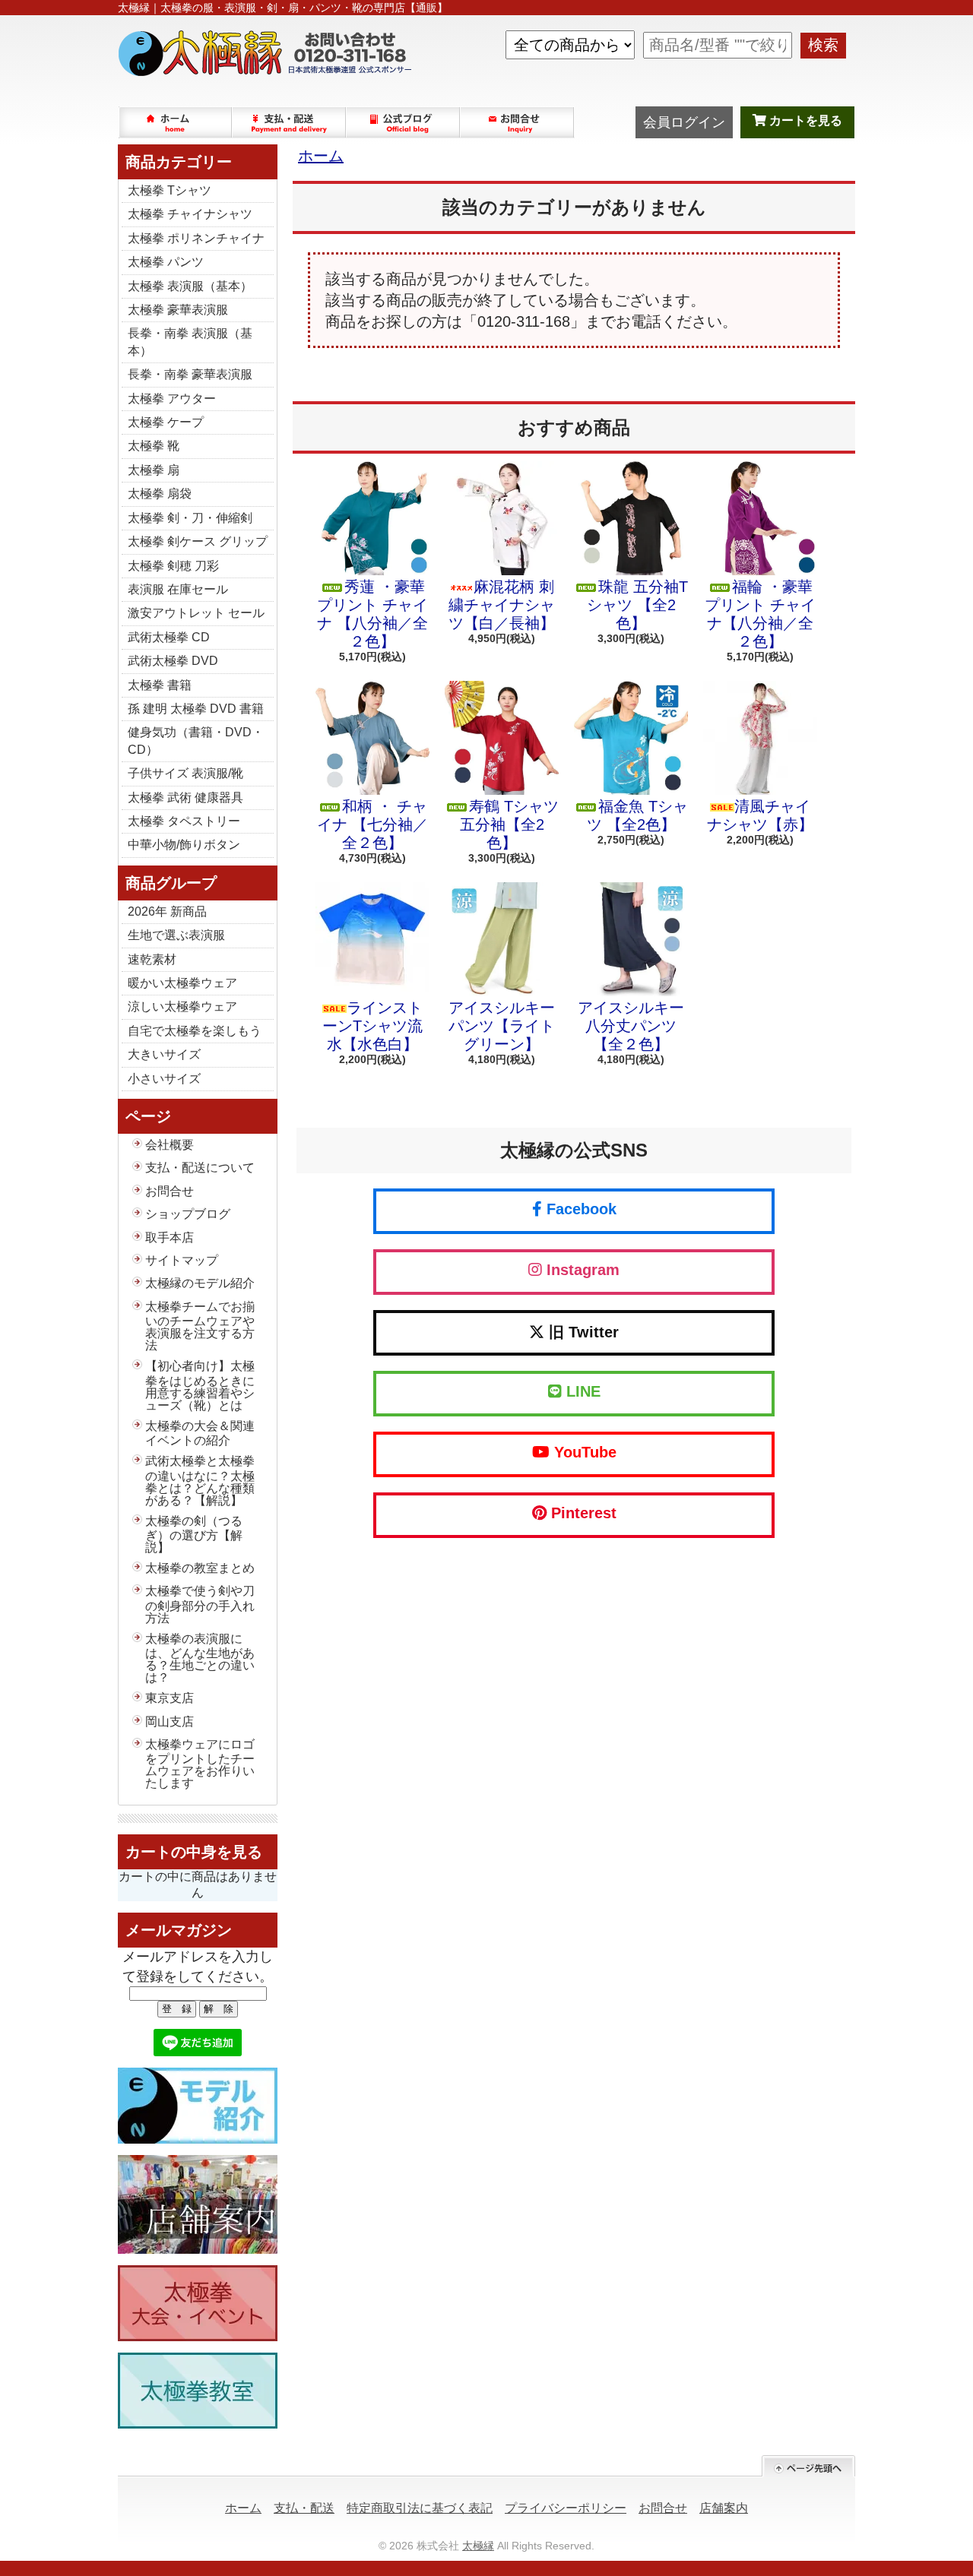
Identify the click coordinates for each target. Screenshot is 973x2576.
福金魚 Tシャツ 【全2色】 (637, 815)
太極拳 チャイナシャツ (190, 214)
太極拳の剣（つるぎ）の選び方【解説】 (194, 1534)
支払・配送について (290, 122)
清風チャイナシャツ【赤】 (760, 815)
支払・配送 (304, 2508)
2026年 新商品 (167, 911)
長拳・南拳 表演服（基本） (190, 342)
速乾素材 (152, 959)
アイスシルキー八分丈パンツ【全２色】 (631, 1026)
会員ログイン (684, 122)
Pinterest (582, 1513)
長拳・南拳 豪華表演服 (190, 374)
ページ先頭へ (808, 2466)
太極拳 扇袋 (160, 494)
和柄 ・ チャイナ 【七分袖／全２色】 (372, 824)
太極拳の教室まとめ (200, 1568)
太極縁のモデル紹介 (200, 1283)
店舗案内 (724, 2508)
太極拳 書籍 (160, 685)
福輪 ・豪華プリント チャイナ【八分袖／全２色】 (760, 614)
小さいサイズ (164, 1079)
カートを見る (804, 120)
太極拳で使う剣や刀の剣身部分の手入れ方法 (200, 1604)
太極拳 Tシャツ (170, 190)
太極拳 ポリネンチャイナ (196, 238)
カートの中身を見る (194, 1852)
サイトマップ (182, 1260)
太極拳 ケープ (166, 422)
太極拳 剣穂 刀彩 (173, 566)
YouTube (583, 1452)
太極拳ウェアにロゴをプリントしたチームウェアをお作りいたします (200, 1764)
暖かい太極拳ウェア (182, 983)
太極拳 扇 (154, 470)
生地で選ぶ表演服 (176, 935)
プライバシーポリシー (566, 2508)
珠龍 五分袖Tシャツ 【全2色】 (637, 605)
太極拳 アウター (172, 399)
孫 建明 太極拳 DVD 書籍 (196, 709)
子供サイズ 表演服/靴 (185, 773)
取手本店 (170, 1237)
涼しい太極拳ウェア (182, 1006)
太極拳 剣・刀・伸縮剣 (190, 518)
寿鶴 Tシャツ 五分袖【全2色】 (509, 824)
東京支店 (170, 1698)
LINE (581, 1391)
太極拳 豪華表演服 (178, 310)
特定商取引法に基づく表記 (420, 2508)
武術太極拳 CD (169, 637)
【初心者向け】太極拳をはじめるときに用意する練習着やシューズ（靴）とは (200, 1385)
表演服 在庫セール (178, 589)
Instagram (581, 1270)
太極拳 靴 (154, 446)
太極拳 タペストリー (184, 821)
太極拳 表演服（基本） (190, 286)
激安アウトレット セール (196, 613)
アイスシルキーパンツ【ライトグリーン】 (502, 1026)
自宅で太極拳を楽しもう (195, 1031)
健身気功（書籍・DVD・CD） (196, 741)
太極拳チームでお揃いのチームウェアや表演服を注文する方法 (200, 1326)
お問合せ (518, 122)
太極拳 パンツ (166, 262)
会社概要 (170, 1145)
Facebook (579, 1209)
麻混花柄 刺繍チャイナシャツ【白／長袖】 (502, 605)
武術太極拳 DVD (173, 661)
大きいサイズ (164, 1054)
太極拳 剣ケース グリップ (198, 541)
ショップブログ (404, 122)
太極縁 (478, 2546)
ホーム (176, 122)
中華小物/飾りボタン (184, 845)
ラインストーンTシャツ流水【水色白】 (372, 1026)
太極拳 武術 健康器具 (185, 797)
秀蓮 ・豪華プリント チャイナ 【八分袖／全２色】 (372, 614)
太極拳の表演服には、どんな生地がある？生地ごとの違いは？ (200, 1658)
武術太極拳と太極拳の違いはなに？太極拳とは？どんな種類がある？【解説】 (200, 1480)
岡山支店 (170, 1722)
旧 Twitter (582, 1332)
